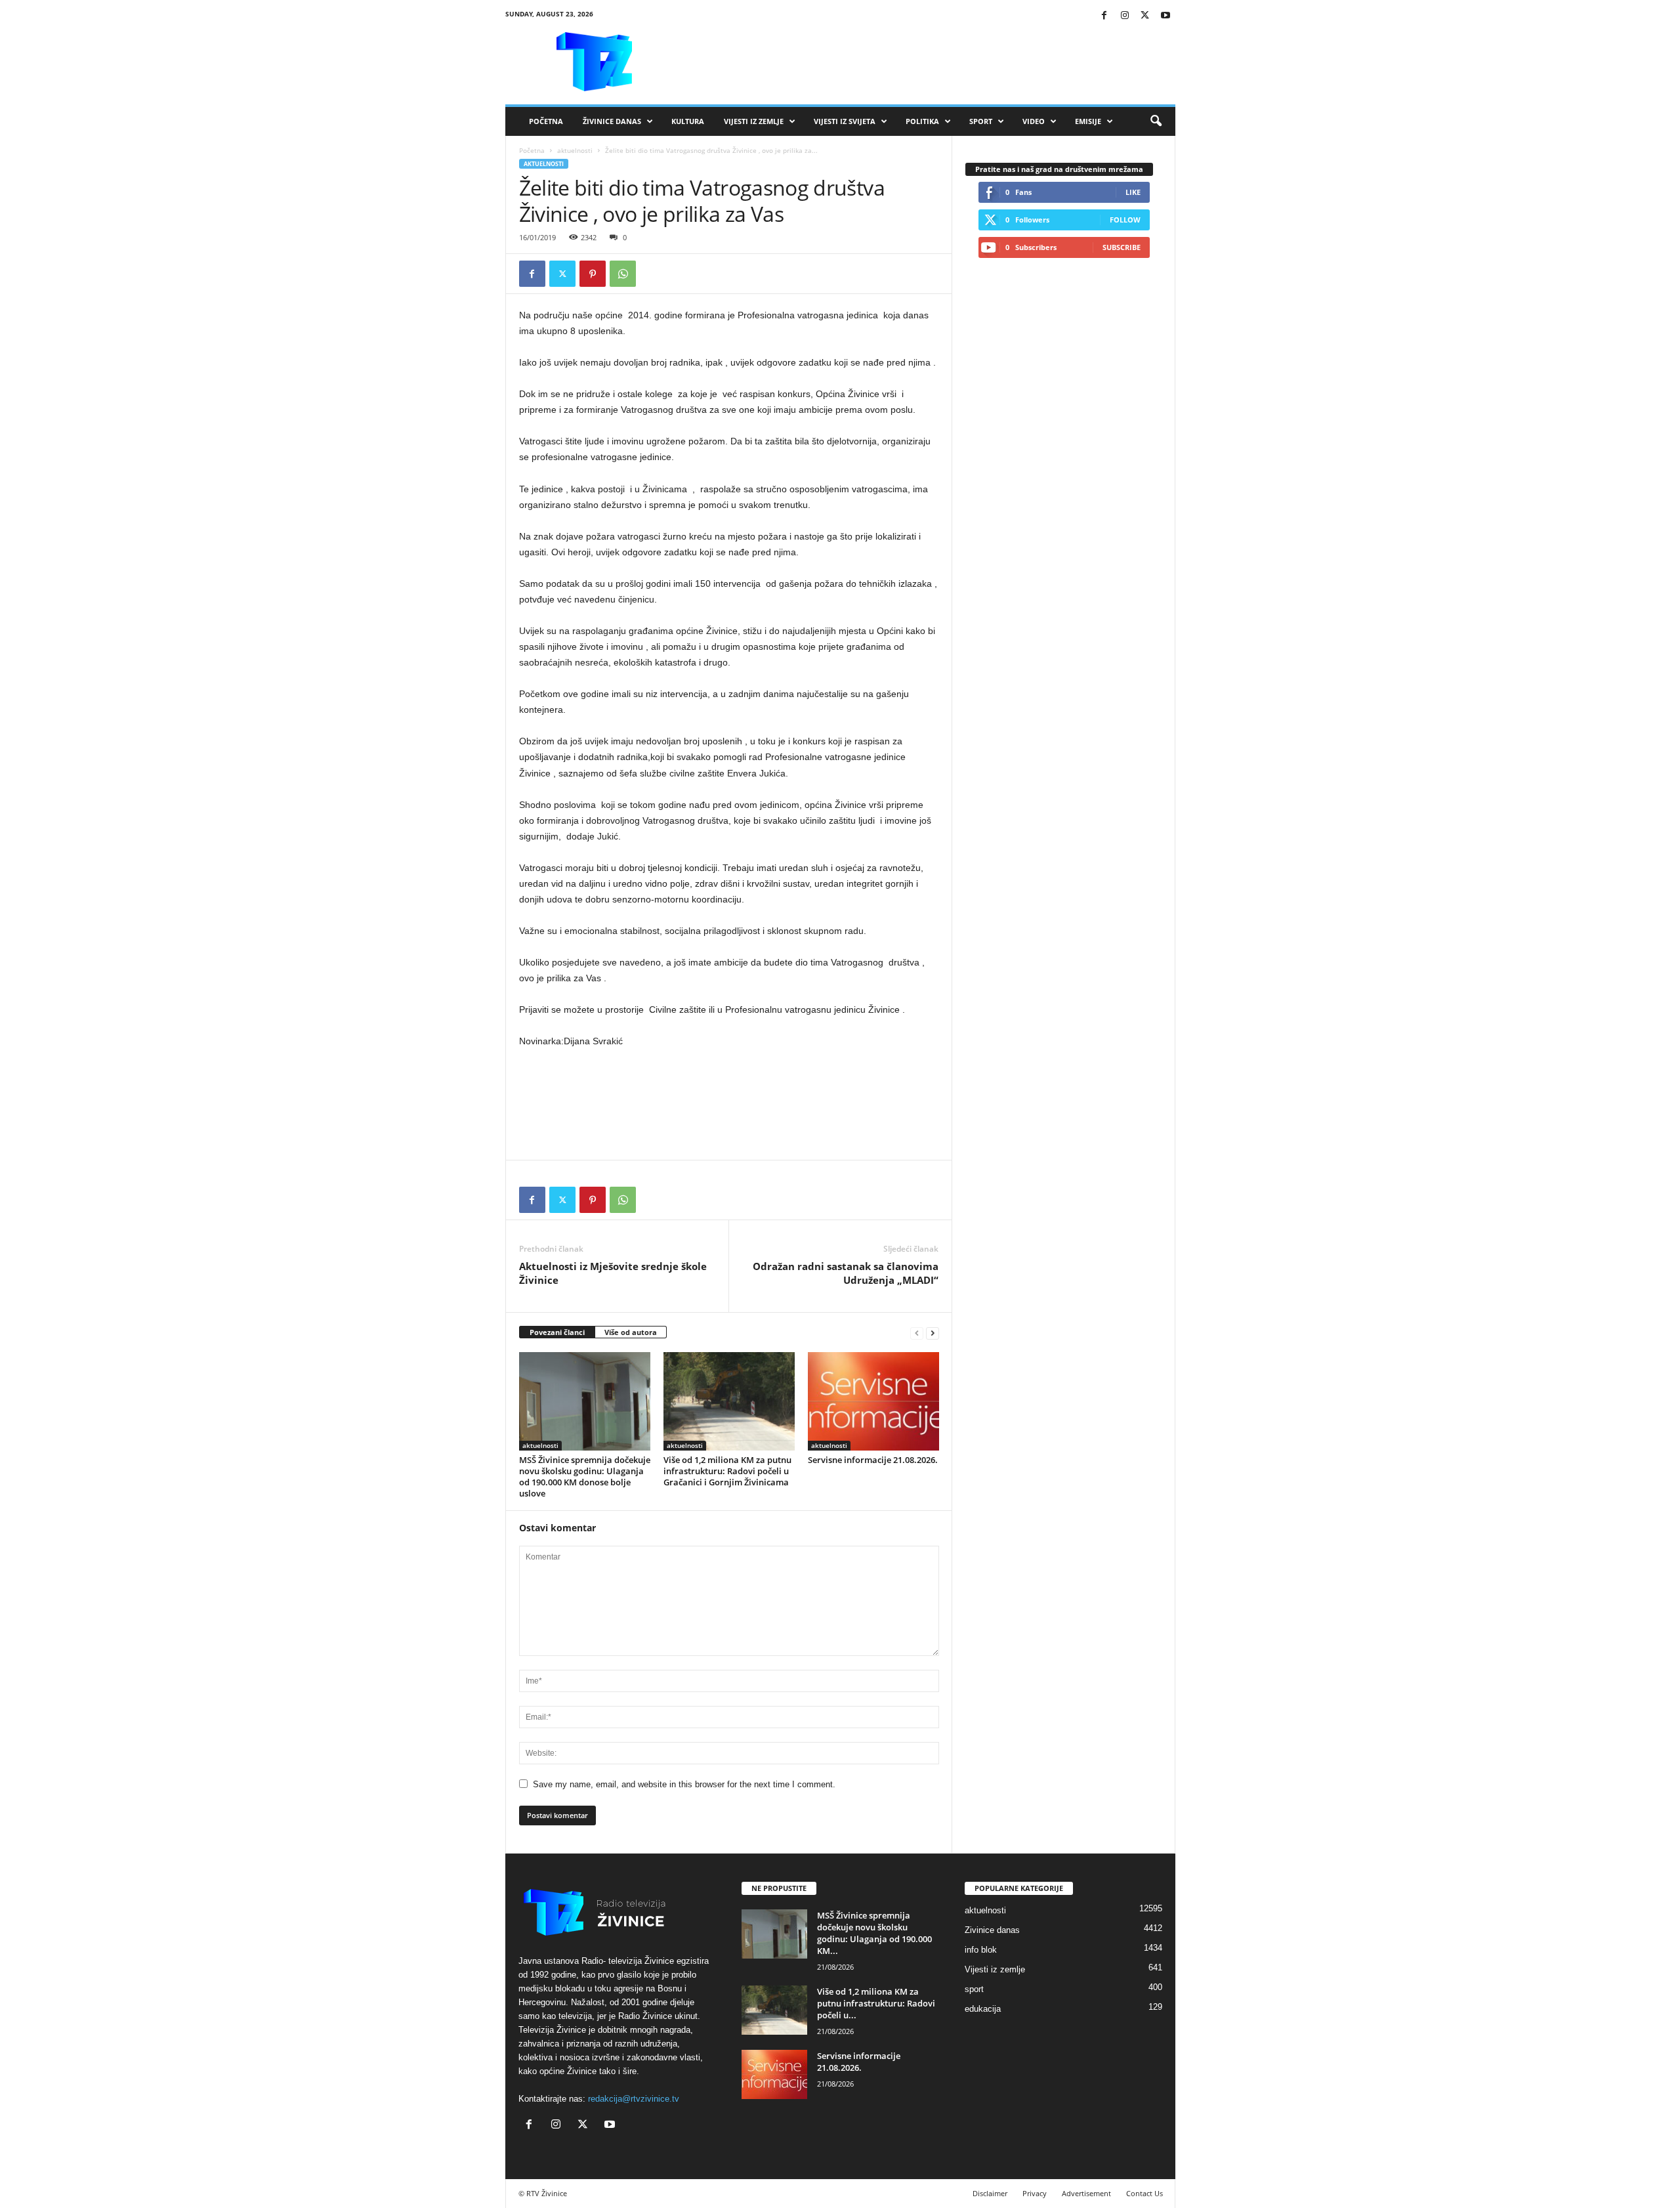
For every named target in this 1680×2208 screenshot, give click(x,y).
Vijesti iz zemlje (754, 121)
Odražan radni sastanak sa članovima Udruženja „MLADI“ (846, 1273)
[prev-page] (917, 1333)
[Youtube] (1165, 16)
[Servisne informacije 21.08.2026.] (873, 1401)
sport (974, 1989)
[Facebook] (1104, 16)
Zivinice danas (992, 1930)
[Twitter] (1145, 16)
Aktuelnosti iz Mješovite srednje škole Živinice (613, 1273)
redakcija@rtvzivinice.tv (634, 2099)
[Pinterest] (593, 274)
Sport (981, 121)
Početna (546, 121)
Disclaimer (990, 2193)
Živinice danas (612, 121)
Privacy (1035, 2193)
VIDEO (1034, 121)
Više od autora (631, 1332)
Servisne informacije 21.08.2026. (873, 1460)
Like (1133, 192)
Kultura (688, 121)
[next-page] (933, 1333)
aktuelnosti (575, 150)
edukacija (983, 2009)
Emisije (1088, 121)
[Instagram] (1125, 16)
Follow (1125, 220)
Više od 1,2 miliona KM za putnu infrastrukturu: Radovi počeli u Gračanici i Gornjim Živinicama (727, 1471)
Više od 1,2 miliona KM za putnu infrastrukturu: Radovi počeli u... (876, 2003)
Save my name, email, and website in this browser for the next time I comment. (684, 1784)
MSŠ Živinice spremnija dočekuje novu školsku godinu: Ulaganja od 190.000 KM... (874, 1933)
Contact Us (1144, 2193)
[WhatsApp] (623, 274)
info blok (981, 1950)
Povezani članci (557, 1332)
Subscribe (1122, 247)
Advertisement (1086, 2193)
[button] (1156, 121)
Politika (922, 121)
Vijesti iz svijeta (845, 121)
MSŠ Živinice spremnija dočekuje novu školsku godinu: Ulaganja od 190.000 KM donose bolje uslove (585, 1476)
